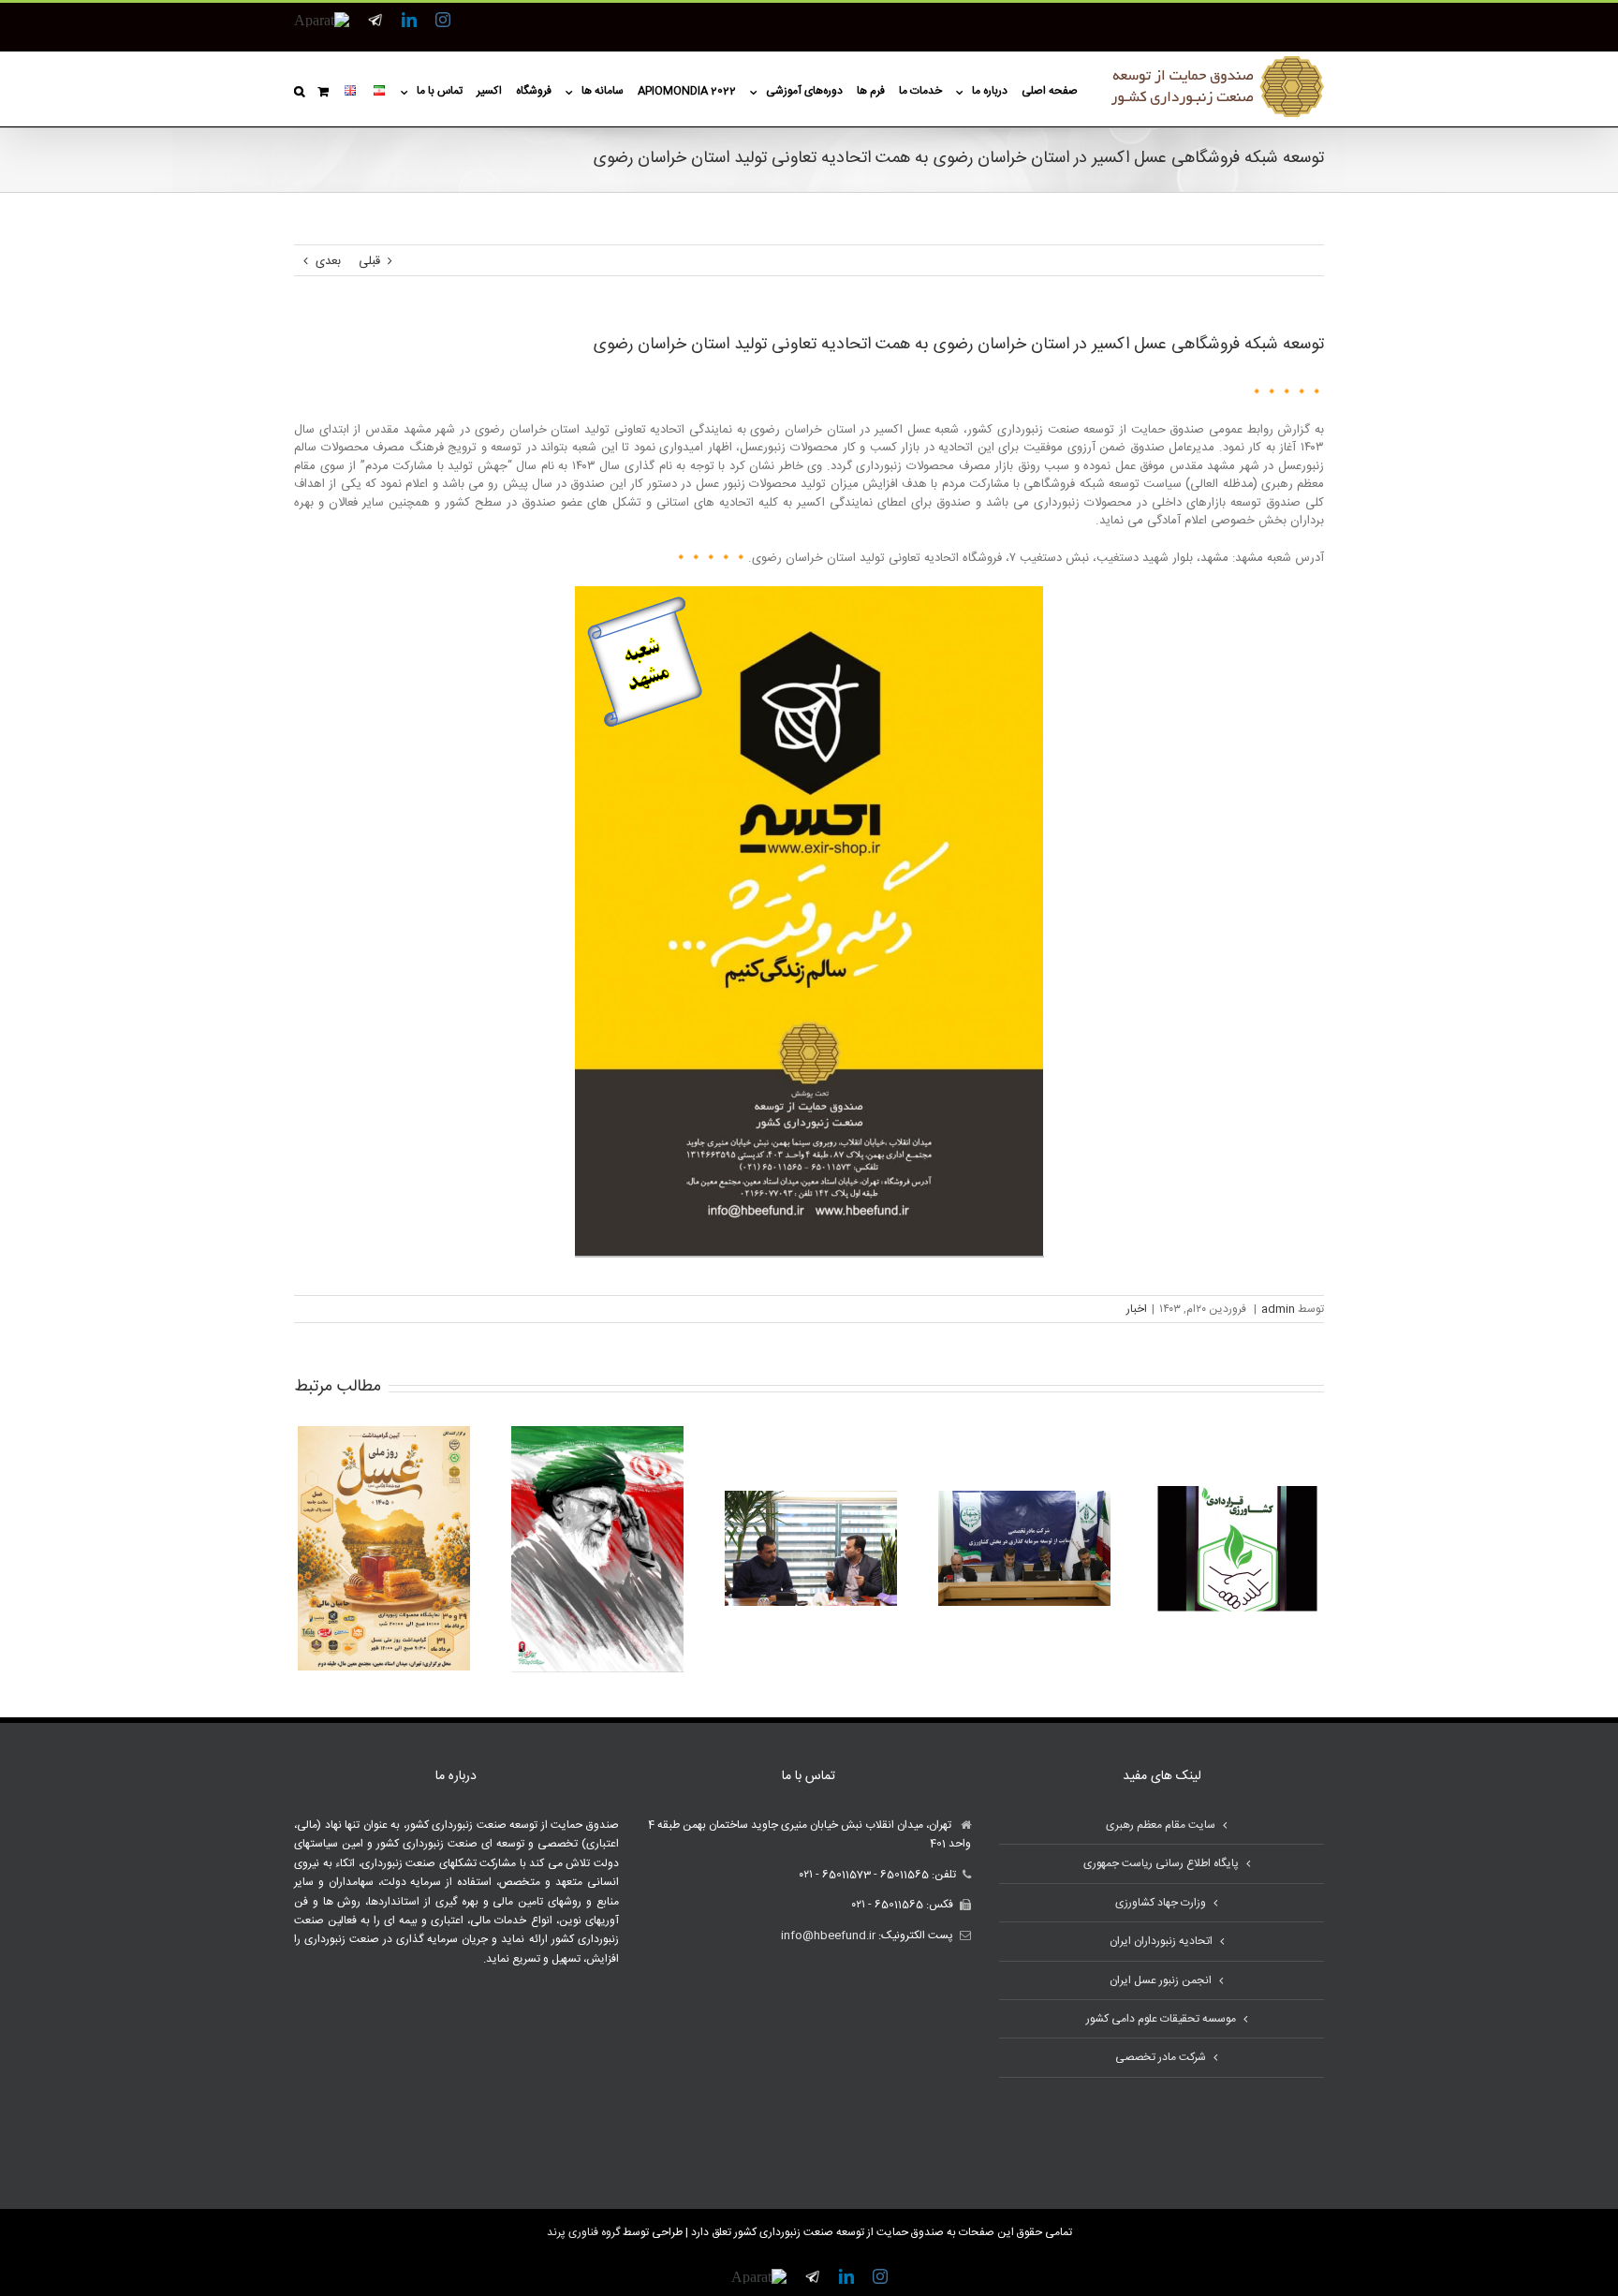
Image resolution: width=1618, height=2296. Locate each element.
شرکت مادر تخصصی (1161, 2057)
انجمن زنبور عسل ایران (1161, 1980)
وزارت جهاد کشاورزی (1161, 1903)
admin (1278, 1309)
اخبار (1137, 1309)
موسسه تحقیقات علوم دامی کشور (1161, 2019)
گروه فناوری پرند (583, 2232)
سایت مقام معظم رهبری (1161, 1825)
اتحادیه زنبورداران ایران (1161, 1941)
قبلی (369, 261)
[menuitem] (1043, 89)
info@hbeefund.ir (828, 1935)
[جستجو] (299, 89)
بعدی (328, 261)
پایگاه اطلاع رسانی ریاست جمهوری (1161, 1863)
